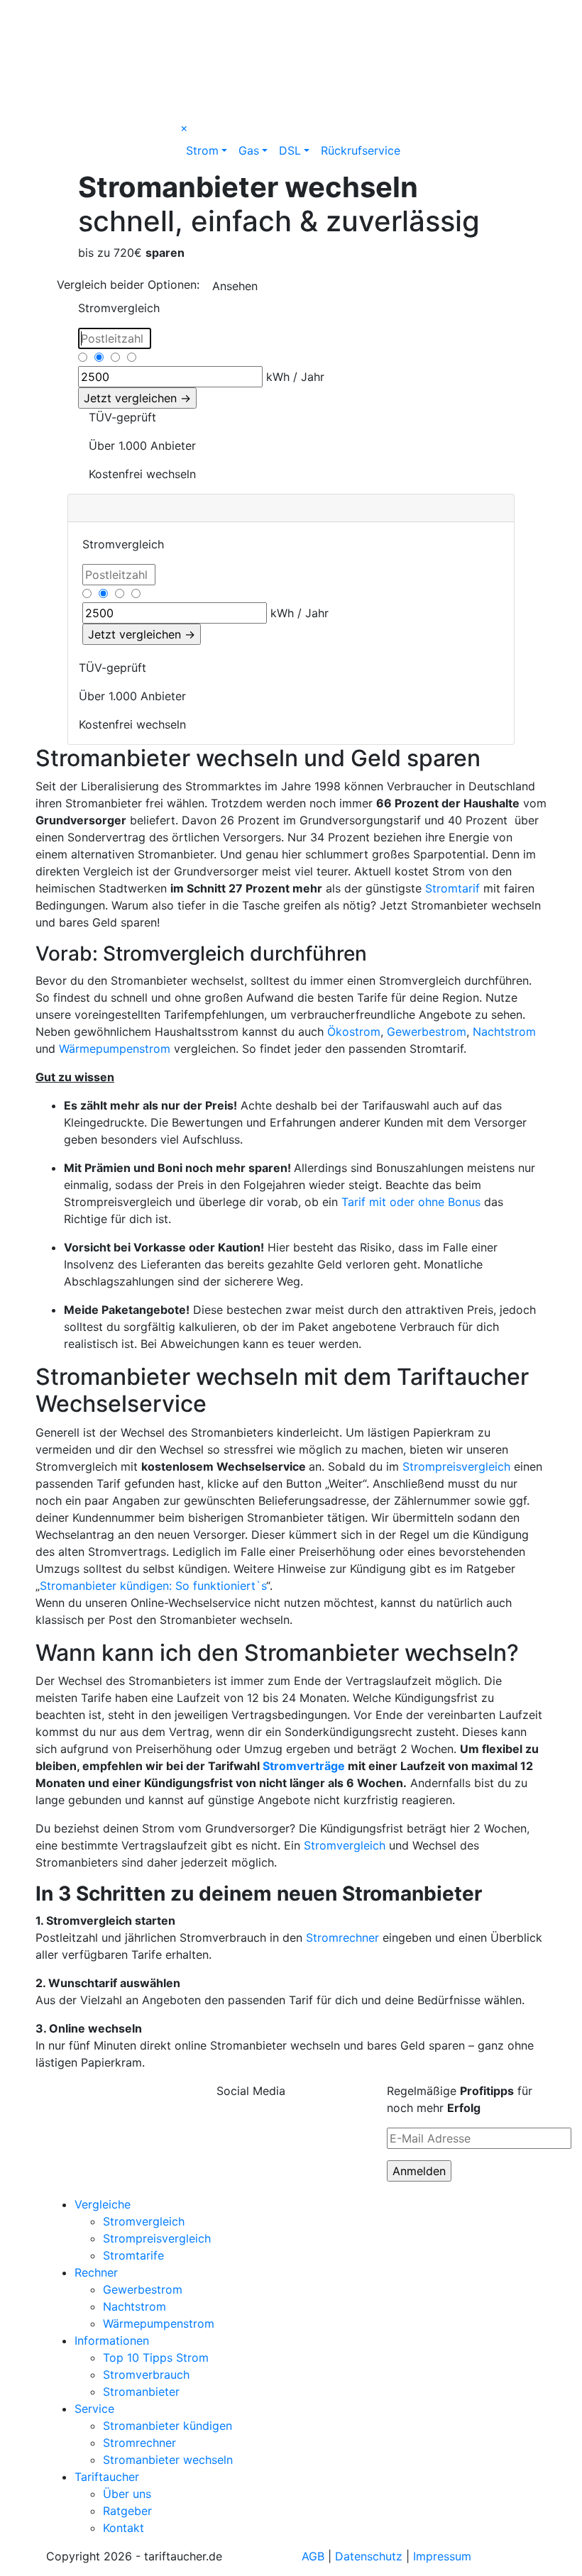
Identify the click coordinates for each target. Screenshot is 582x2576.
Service (94, 2409)
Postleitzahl (105, 335)
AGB (313, 2556)
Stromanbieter (141, 2392)
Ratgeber (127, 2511)
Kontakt (123, 2528)
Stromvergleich (345, 1845)
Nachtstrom (504, 1032)
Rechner (96, 2272)
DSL (290, 150)
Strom (202, 150)
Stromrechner (342, 1937)
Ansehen (235, 286)
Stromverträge (304, 1766)
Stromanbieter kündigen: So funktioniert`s (153, 1586)
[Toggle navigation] (66, 14)
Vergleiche (103, 2204)
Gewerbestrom (427, 1032)
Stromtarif (452, 888)
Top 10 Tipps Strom (156, 2357)
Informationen (112, 2340)
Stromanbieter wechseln (168, 2460)
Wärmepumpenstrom (115, 1049)
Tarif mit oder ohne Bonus (413, 1202)
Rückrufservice (361, 150)
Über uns (127, 2494)
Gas (249, 150)
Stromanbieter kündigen (168, 2426)
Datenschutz (369, 2556)
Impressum (442, 2556)
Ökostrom (354, 1032)
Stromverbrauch (116, 374)
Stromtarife (133, 2255)
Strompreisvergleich (456, 1466)
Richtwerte (103, 356)
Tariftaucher (107, 2477)
